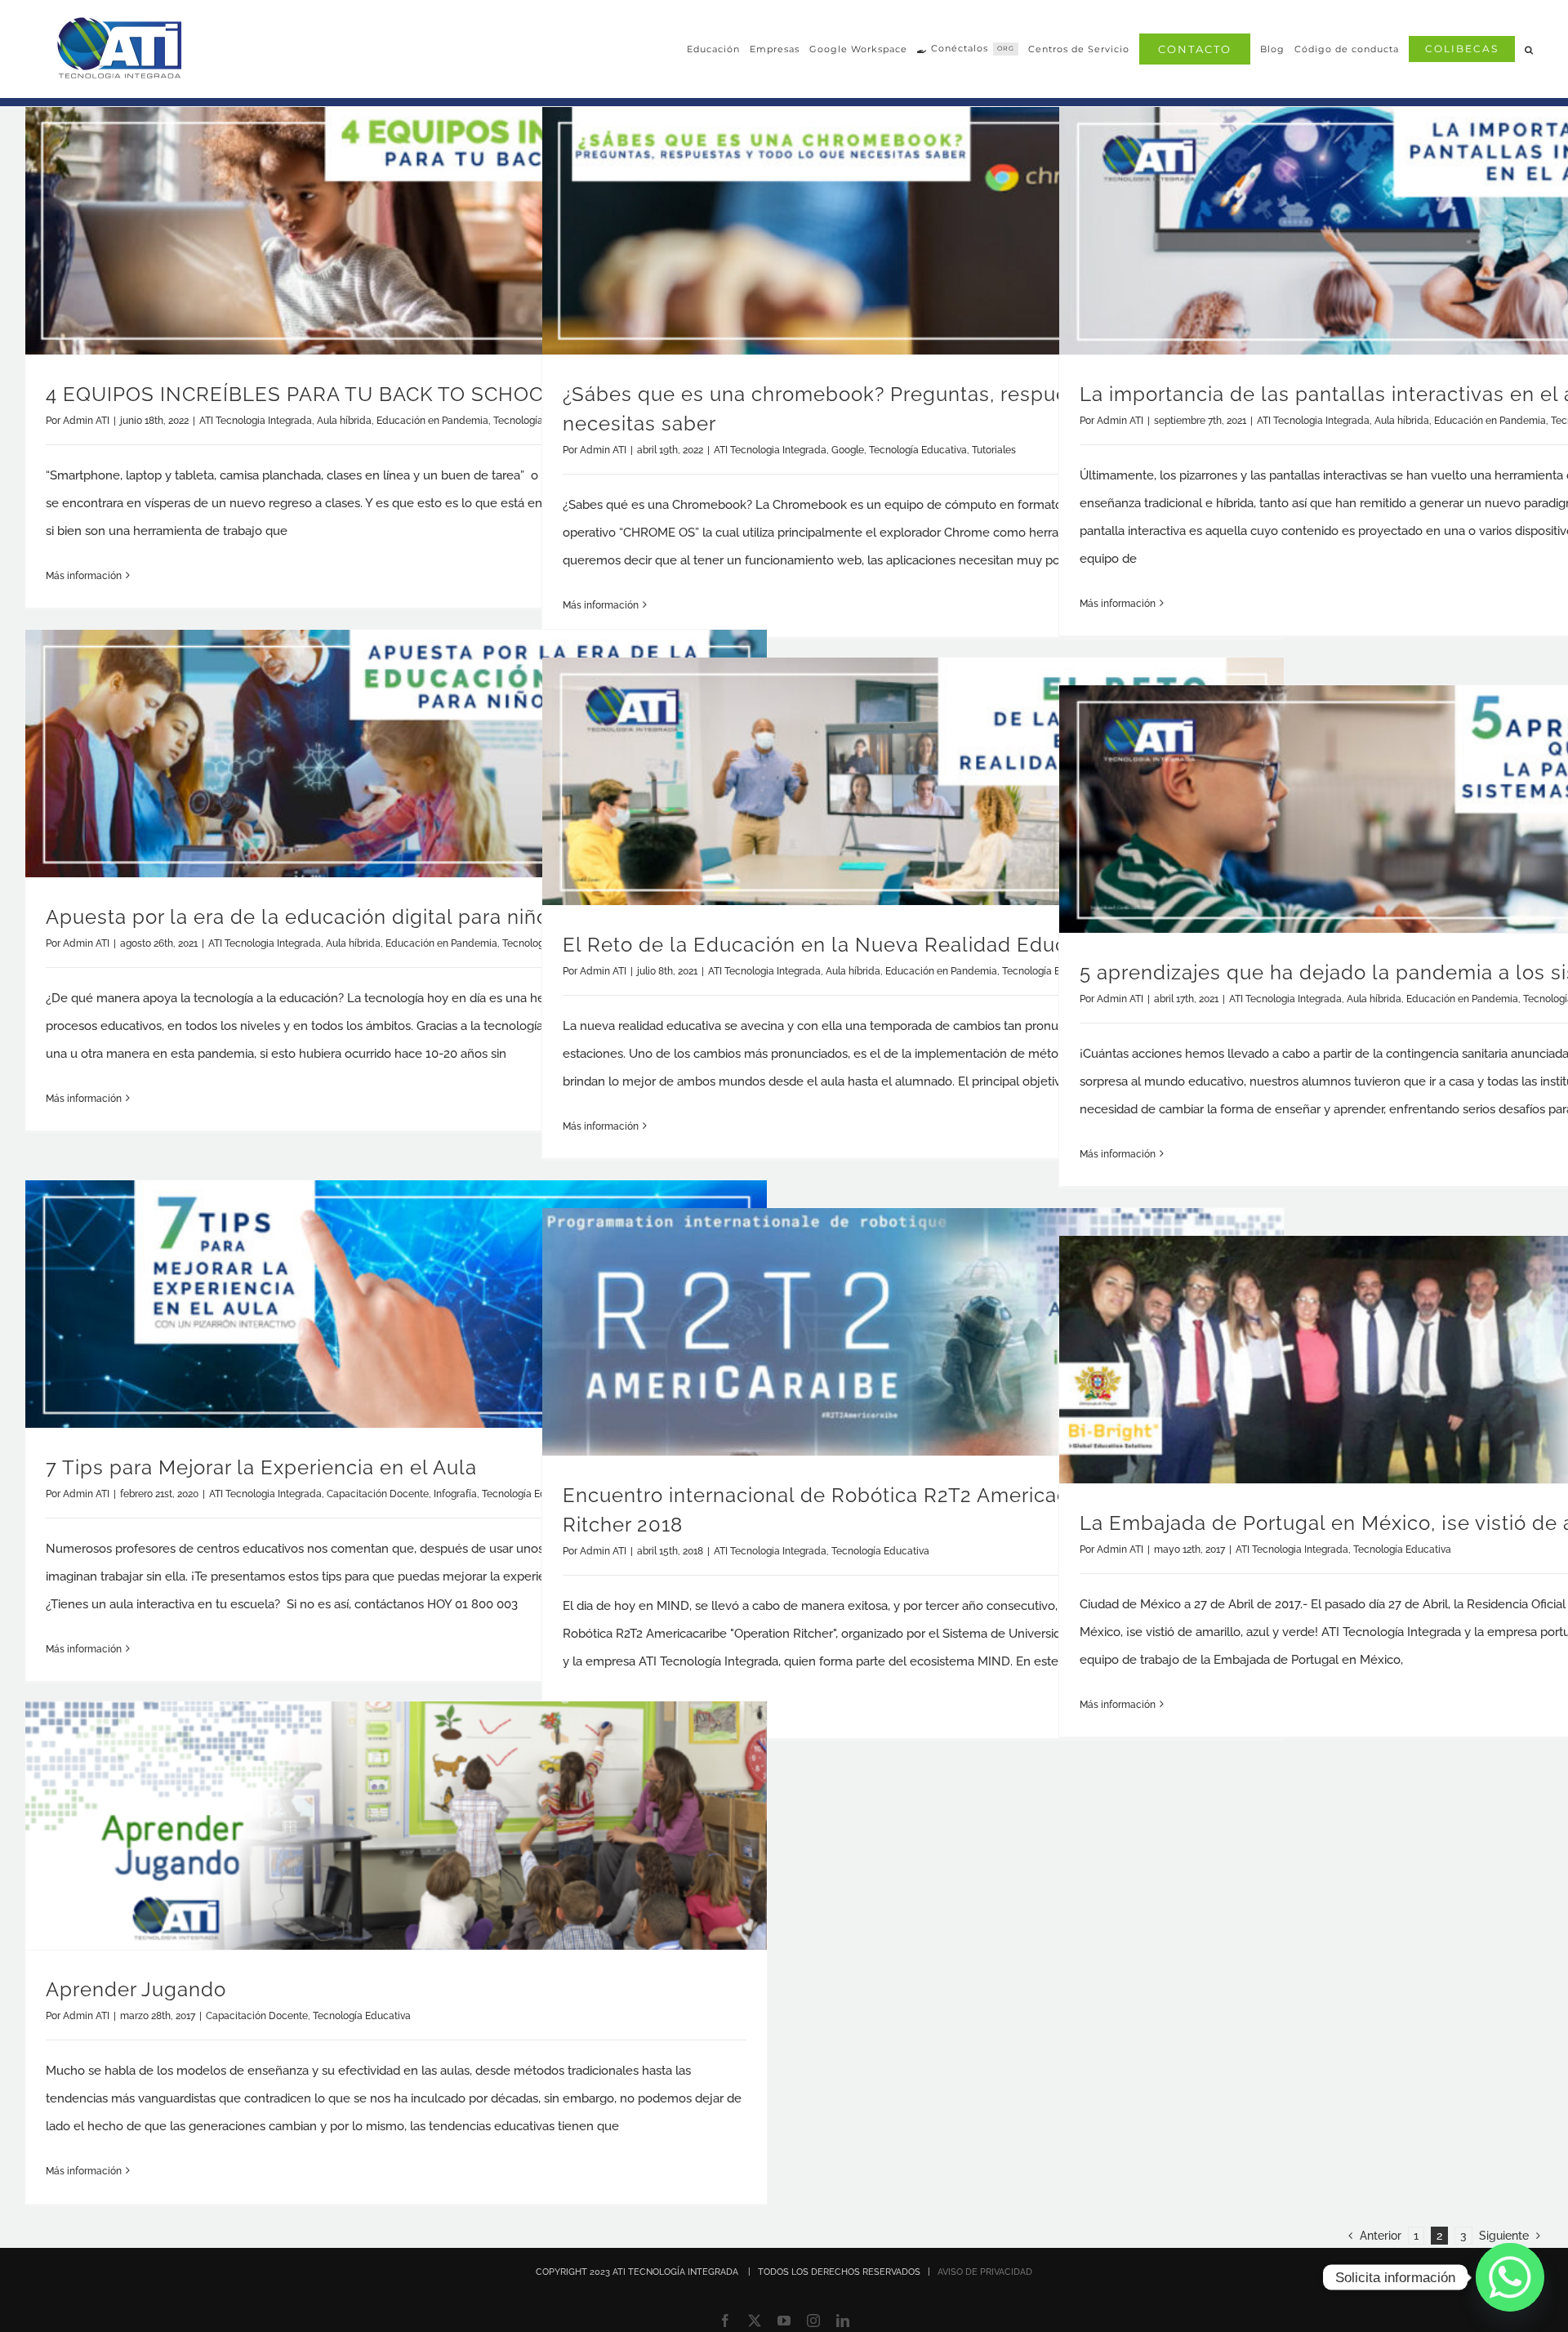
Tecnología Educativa (918, 450)
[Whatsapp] (1510, 2277)
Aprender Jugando (136, 1989)
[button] (1529, 49)
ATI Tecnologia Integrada (256, 421)
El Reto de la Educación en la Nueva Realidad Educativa (838, 945)
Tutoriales (994, 450)
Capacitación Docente (378, 1494)
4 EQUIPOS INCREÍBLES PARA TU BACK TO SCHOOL (301, 394)
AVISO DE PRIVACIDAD (985, 2272)
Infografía (455, 1494)
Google (848, 450)
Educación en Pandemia (432, 421)
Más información (84, 576)
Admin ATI (86, 421)
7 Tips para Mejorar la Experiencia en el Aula (261, 1467)
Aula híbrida (344, 421)
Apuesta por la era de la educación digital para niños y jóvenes (351, 917)
